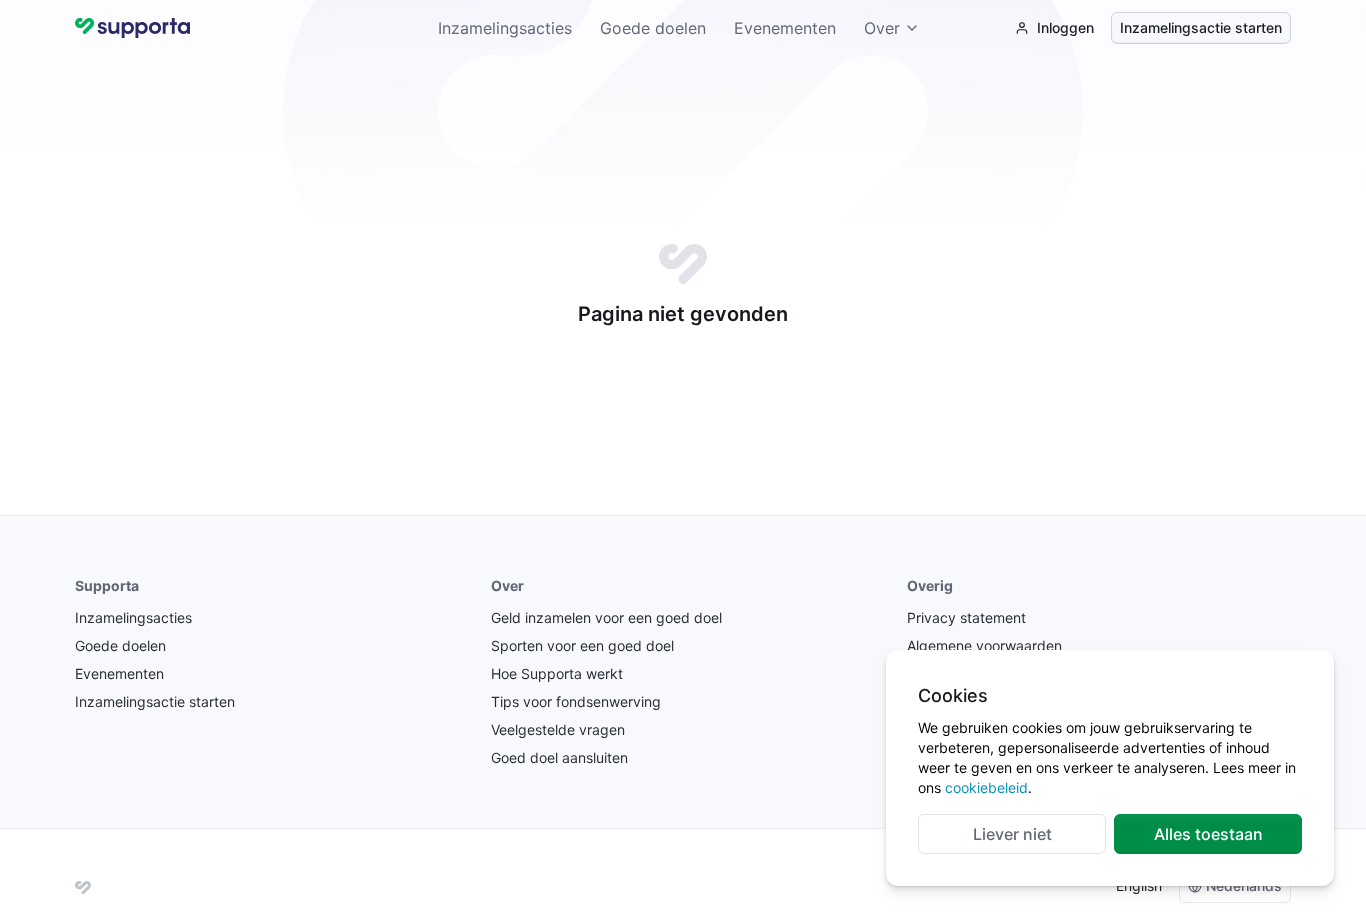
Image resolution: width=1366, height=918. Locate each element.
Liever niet (1012, 834)
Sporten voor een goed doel (582, 645)
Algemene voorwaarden (984, 645)
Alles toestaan (1208, 834)
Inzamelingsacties (505, 28)
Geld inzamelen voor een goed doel (606, 617)
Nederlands (1244, 885)
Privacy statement (966, 617)
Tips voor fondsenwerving (576, 701)
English (1139, 885)
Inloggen (1065, 27)
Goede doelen (653, 28)
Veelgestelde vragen (558, 729)
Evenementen (785, 28)
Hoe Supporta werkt (557, 673)
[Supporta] (83, 885)
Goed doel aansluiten (559, 757)
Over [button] (882, 28)
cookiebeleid (986, 787)
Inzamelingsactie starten (1201, 27)
